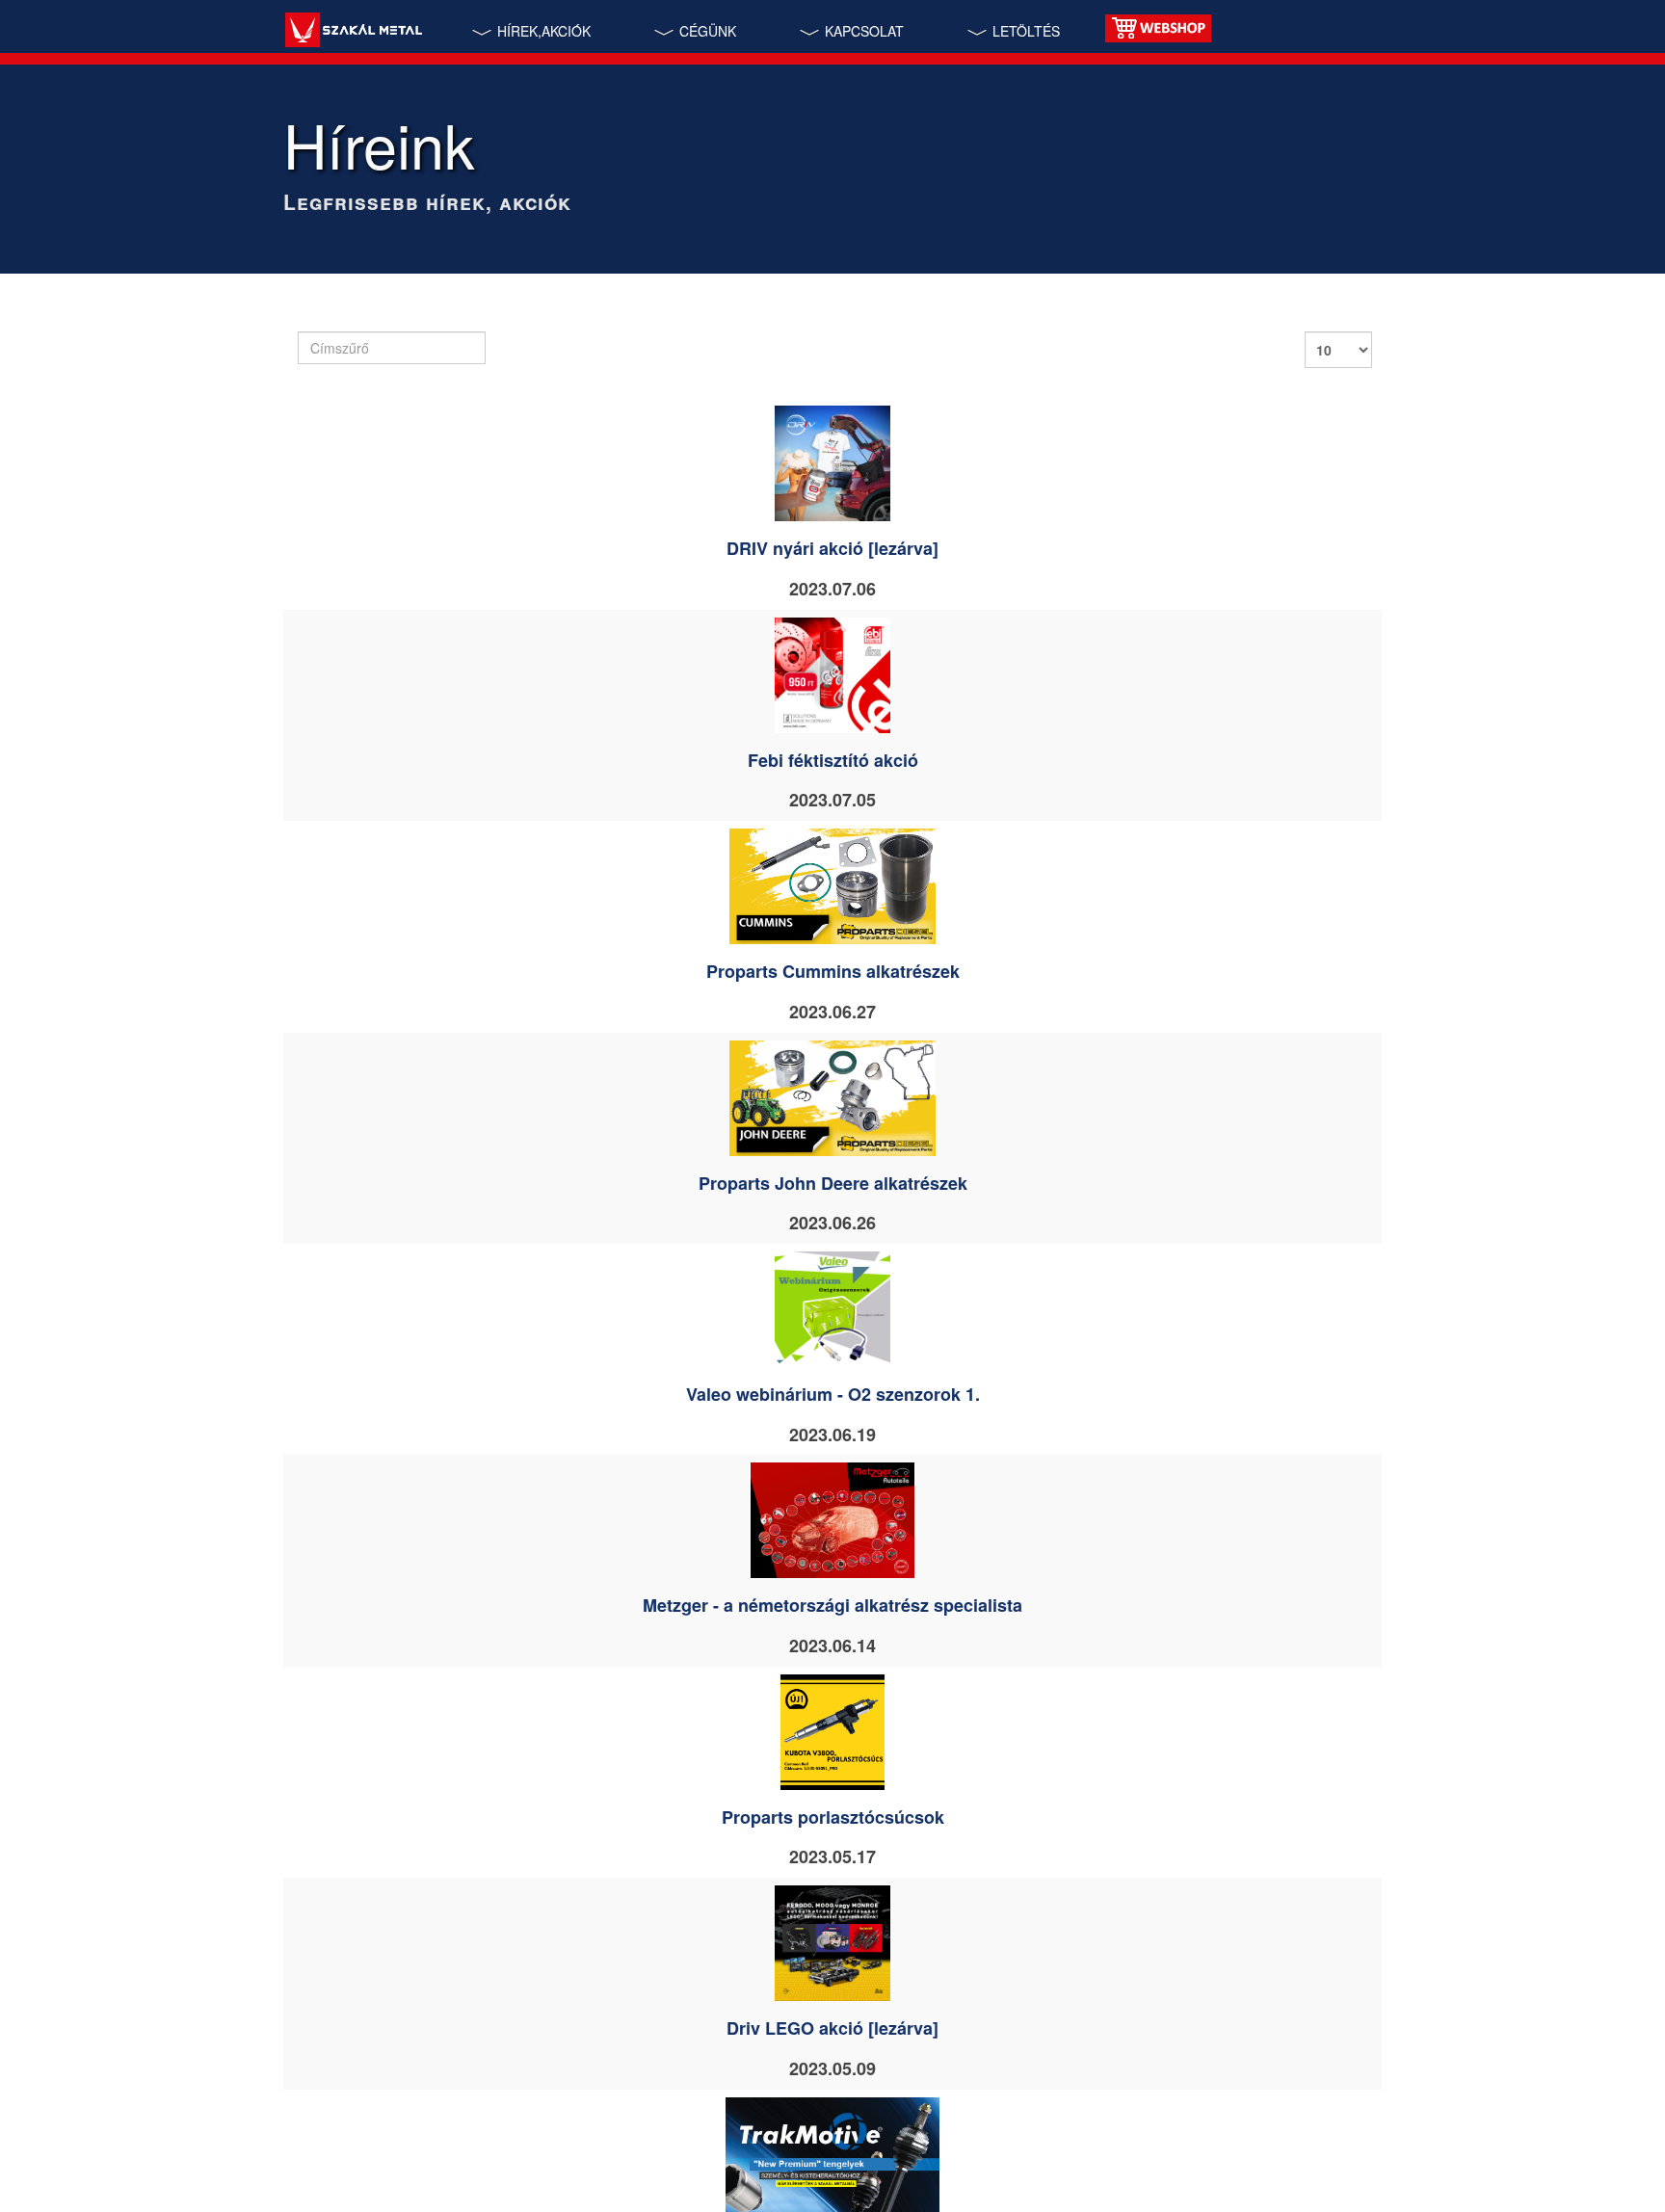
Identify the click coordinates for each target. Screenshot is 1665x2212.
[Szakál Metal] (353, 32)
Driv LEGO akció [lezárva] (832, 2028)
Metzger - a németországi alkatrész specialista (832, 1605)
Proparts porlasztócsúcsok (833, 1817)
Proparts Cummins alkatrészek (833, 971)
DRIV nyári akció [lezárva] (832, 548)
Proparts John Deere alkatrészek (833, 1183)
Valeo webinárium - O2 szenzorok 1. (833, 1394)
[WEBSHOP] (1158, 26)
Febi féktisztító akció (833, 760)
